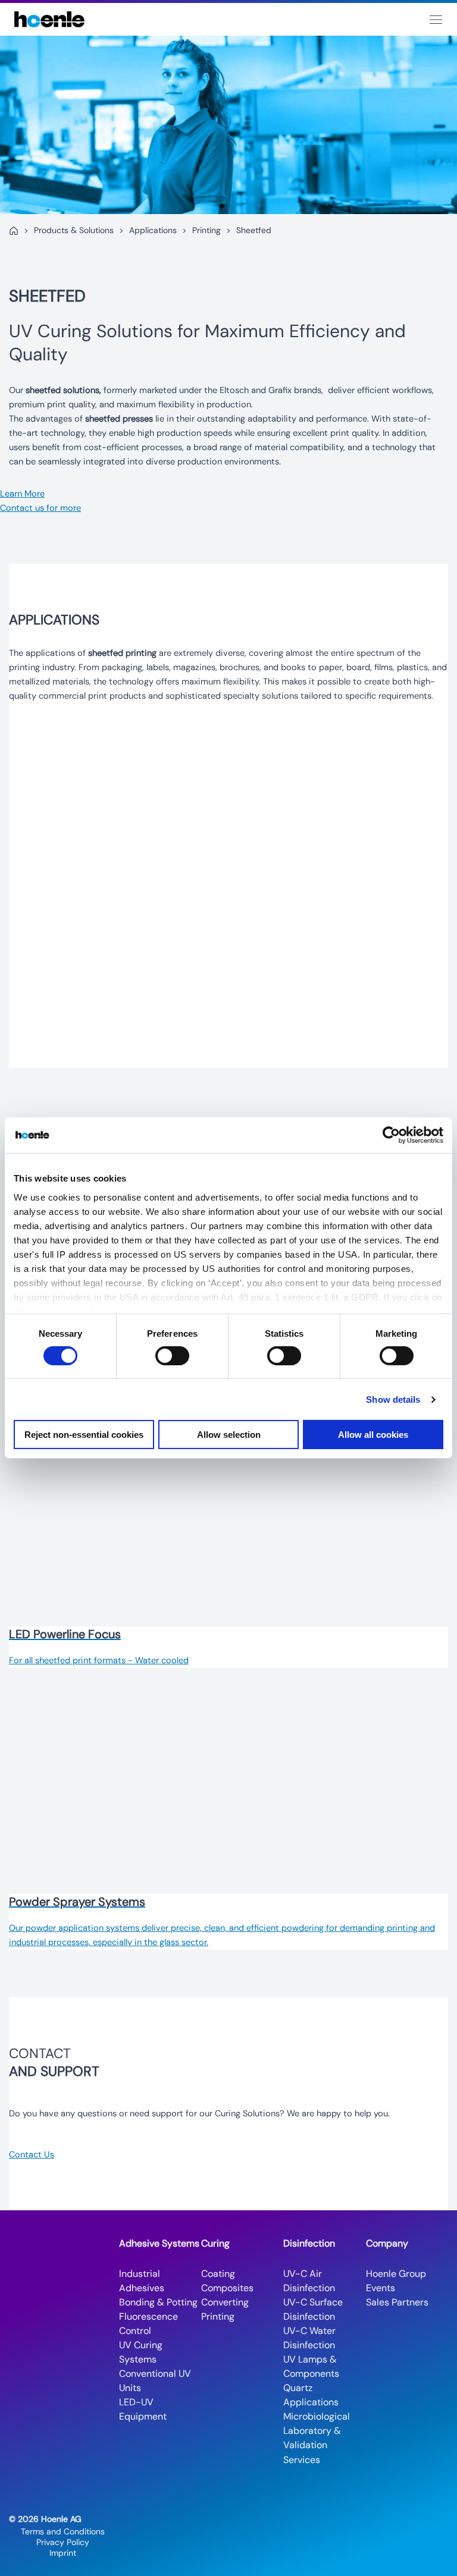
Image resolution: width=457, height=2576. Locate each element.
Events (381, 2288)
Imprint (63, 2553)
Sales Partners (397, 2302)
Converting (225, 2302)
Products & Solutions (74, 230)
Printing (206, 230)
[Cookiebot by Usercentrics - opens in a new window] (391, 1135)
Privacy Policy (63, 2542)
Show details (393, 1399)
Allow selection (229, 1435)
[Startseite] (14, 231)
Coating (218, 2274)
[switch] (172, 1356)
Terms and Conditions (63, 2531)
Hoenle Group (396, 2274)
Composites (227, 2288)
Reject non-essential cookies (84, 1435)
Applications (153, 230)
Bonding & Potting (158, 2302)
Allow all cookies (373, 1435)
